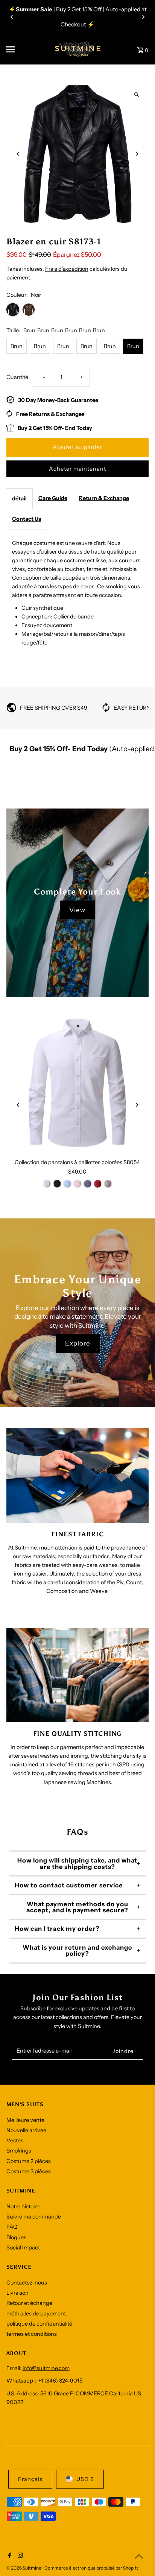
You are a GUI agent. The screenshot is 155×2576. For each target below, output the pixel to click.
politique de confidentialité (39, 2324)
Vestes (15, 2140)
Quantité (17, 377)
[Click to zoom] (136, 95)
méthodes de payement (36, 2314)
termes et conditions (32, 2334)
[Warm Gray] (108, 1184)
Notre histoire (23, 2206)
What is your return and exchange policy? (77, 1950)
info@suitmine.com (46, 2368)
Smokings (19, 2151)
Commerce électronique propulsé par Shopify (91, 2568)
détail (19, 499)
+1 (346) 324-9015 (60, 2381)
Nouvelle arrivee (26, 2130)
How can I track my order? (57, 1929)
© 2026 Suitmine (24, 2568)
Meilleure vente (25, 2120)
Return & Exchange (104, 498)
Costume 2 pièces (29, 2161)
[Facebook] (9, 2556)
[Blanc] (47, 1184)
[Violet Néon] (57, 1184)
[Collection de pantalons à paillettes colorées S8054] (78, 1084)
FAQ (12, 2227)
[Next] (143, 17)
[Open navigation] (24, 49)
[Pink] (77, 1184)
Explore (78, 1343)
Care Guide (53, 498)
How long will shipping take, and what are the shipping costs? (77, 1863)
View (77, 910)
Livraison (17, 2293)
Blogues (16, 2237)
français (30, 2479)
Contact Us (27, 519)
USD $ (85, 2479)
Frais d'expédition (67, 269)
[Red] (98, 1184)
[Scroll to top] (139, 2556)
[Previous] (12, 17)
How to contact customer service (69, 1885)
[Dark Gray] (88, 1184)
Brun (17, 346)
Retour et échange (29, 2303)
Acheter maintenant (77, 469)
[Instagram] (19, 2556)
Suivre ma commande (34, 2217)
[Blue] (67, 1184)
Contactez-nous (27, 2283)
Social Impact (23, 2248)
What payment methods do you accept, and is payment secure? (77, 1907)
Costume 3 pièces (29, 2171)
